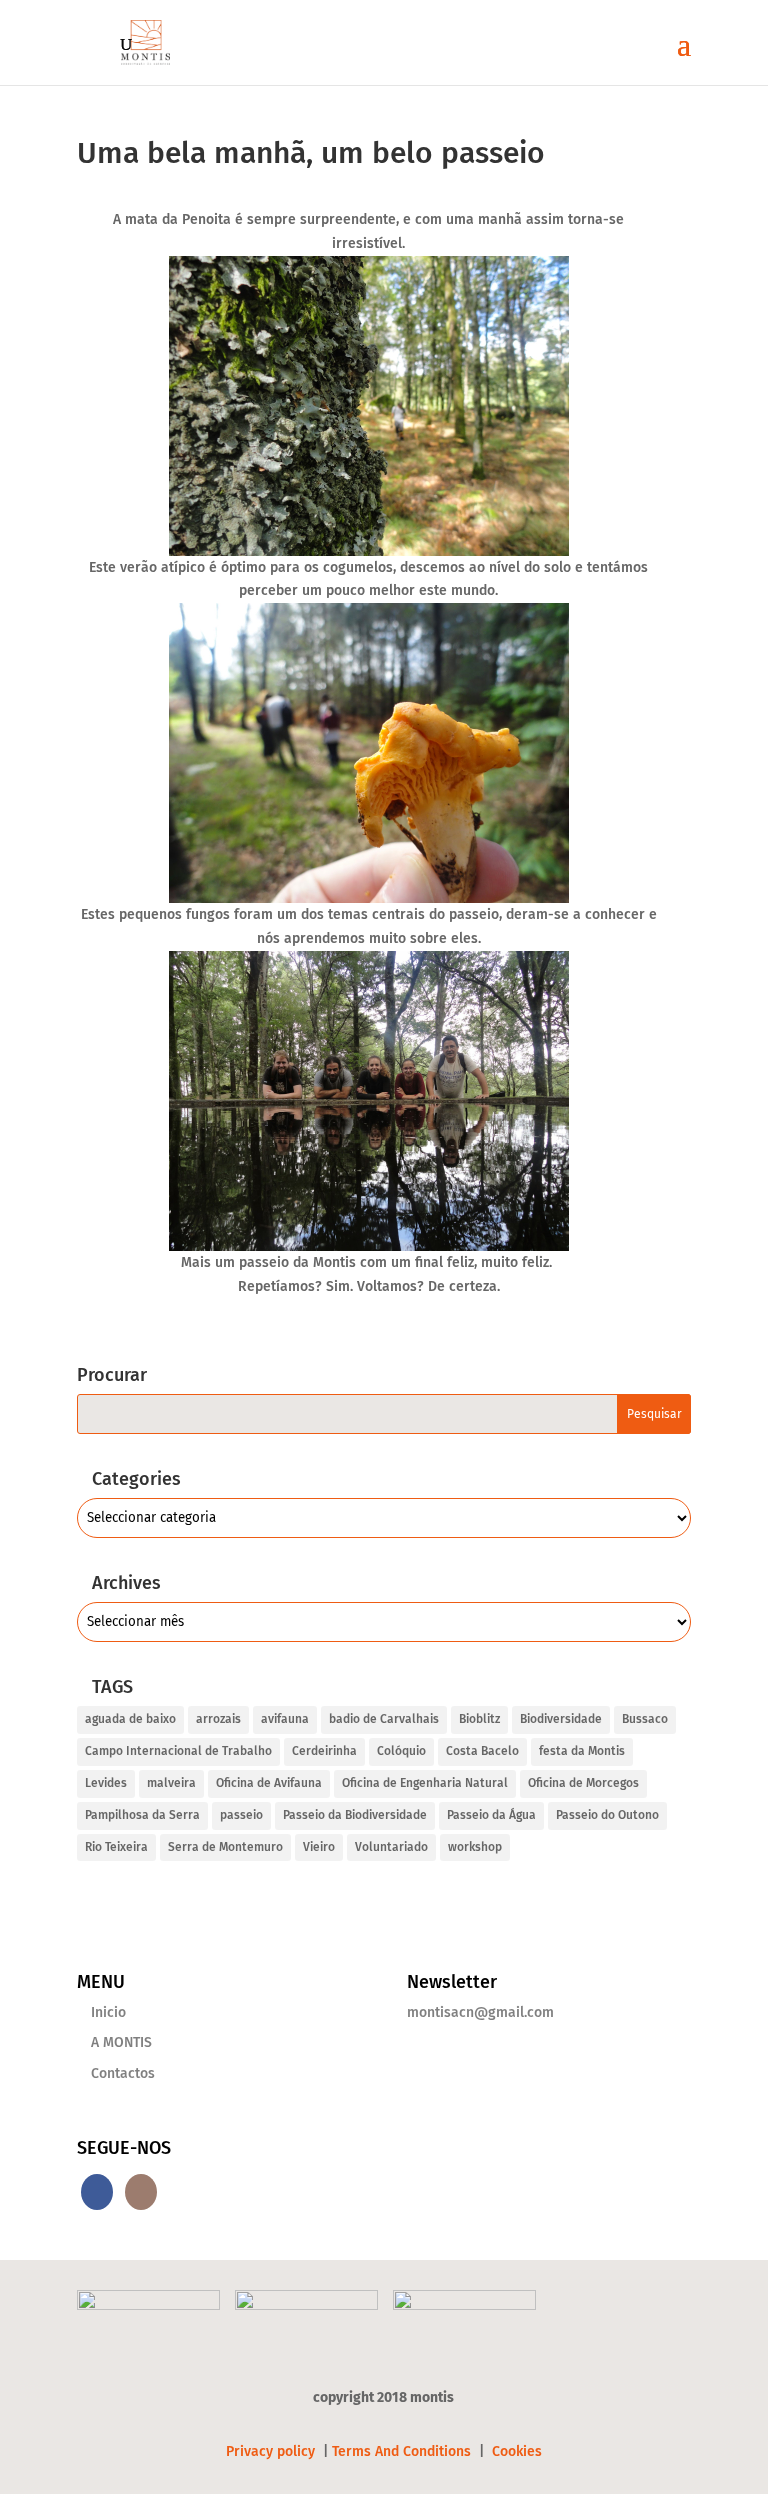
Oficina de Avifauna (269, 1783)
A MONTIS (121, 2042)
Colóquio (401, 1751)
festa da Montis (582, 1751)
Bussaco (645, 1719)
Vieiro (319, 1847)
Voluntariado (391, 1847)
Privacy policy (272, 2451)
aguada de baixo (130, 1719)
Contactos (123, 2073)
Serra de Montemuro (225, 1847)
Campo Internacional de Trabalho (178, 1751)
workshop (475, 1847)
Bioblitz (479, 1719)
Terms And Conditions (401, 2451)
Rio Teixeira (116, 1847)
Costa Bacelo (482, 1751)
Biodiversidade (561, 1719)
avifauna (285, 1719)
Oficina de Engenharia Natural (425, 1783)
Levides (106, 1783)
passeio (241, 1815)
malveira (171, 1783)
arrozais (218, 1719)
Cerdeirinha (324, 1751)
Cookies (517, 2451)
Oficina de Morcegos (583, 1783)
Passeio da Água (491, 1815)
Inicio (108, 2012)
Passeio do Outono (607, 1815)
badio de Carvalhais (384, 1719)
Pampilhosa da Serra (142, 1815)
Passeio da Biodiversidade (355, 1815)
